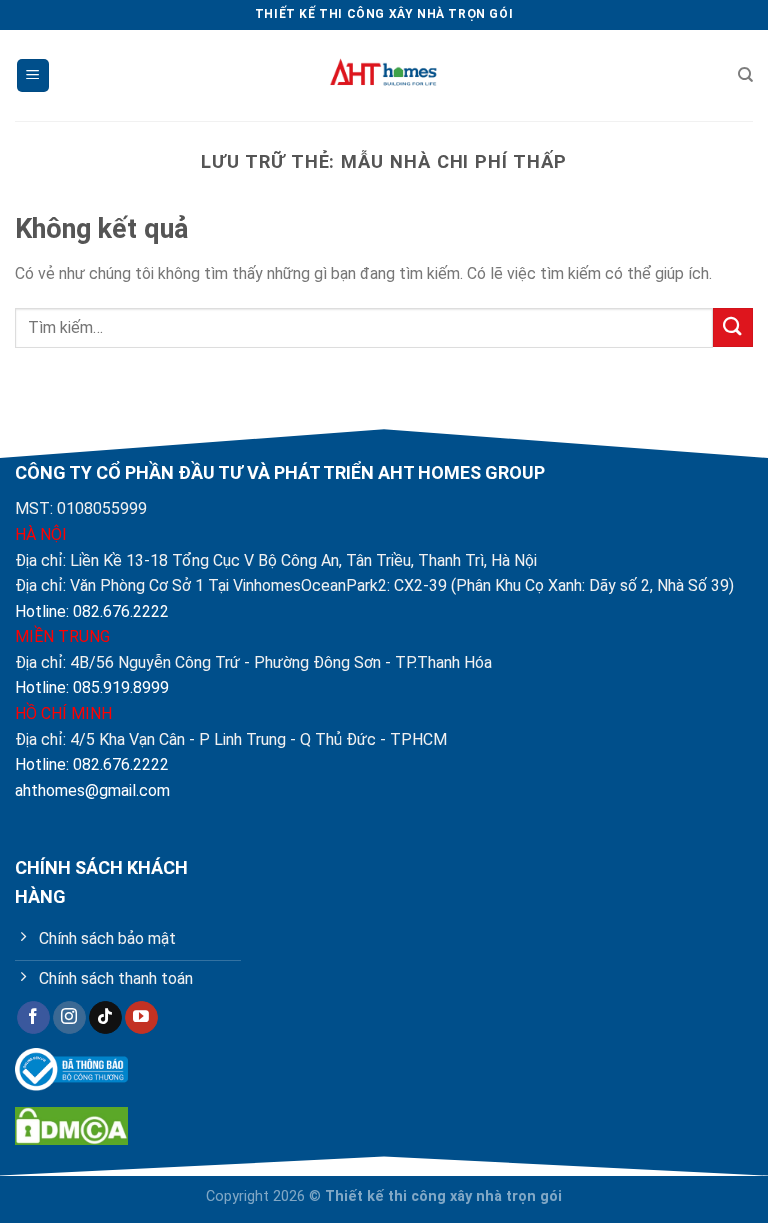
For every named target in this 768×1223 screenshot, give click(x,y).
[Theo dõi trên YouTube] (141, 1018)
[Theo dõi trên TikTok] (105, 1018)
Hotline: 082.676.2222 (92, 611)
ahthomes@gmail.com (92, 790)
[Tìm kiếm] (745, 75)
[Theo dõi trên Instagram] (69, 1018)
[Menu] (33, 75)
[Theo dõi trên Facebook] (33, 1018)
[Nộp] (733, 327)
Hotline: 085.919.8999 (92, 687)
